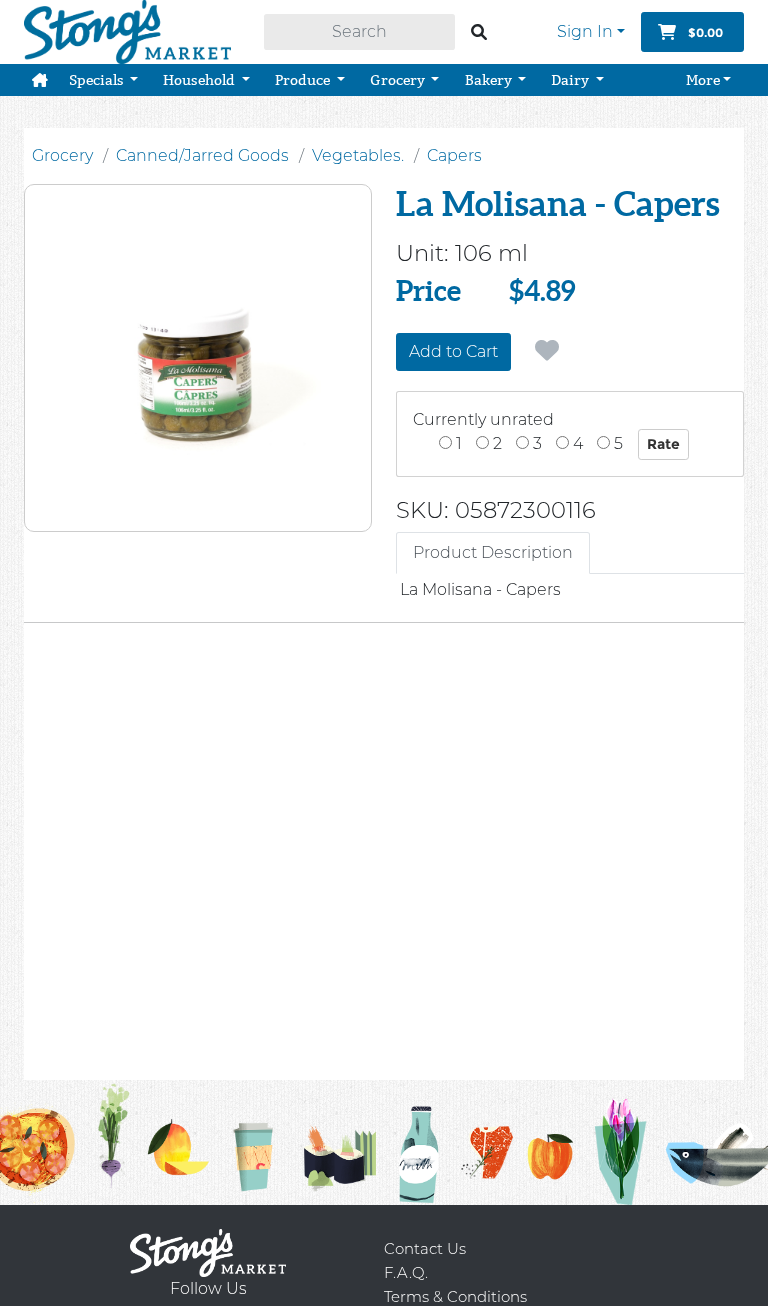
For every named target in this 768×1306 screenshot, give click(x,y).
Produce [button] (304, 80)
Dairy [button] (571, 80)
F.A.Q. (406, 1272)
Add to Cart (453, 351)
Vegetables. (358, 155)
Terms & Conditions (455, 1296)
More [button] (703, 80)
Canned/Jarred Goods (202, 155)
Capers (454, 155)
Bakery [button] (490, 80)
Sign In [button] (585, 31)
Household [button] (200, 80)
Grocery (62, 155)
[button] (40, 80)
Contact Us (425, 1248)
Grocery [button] (399, 80)
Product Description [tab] (493, 552)
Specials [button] (98, 80)
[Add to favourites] (547, 351)
